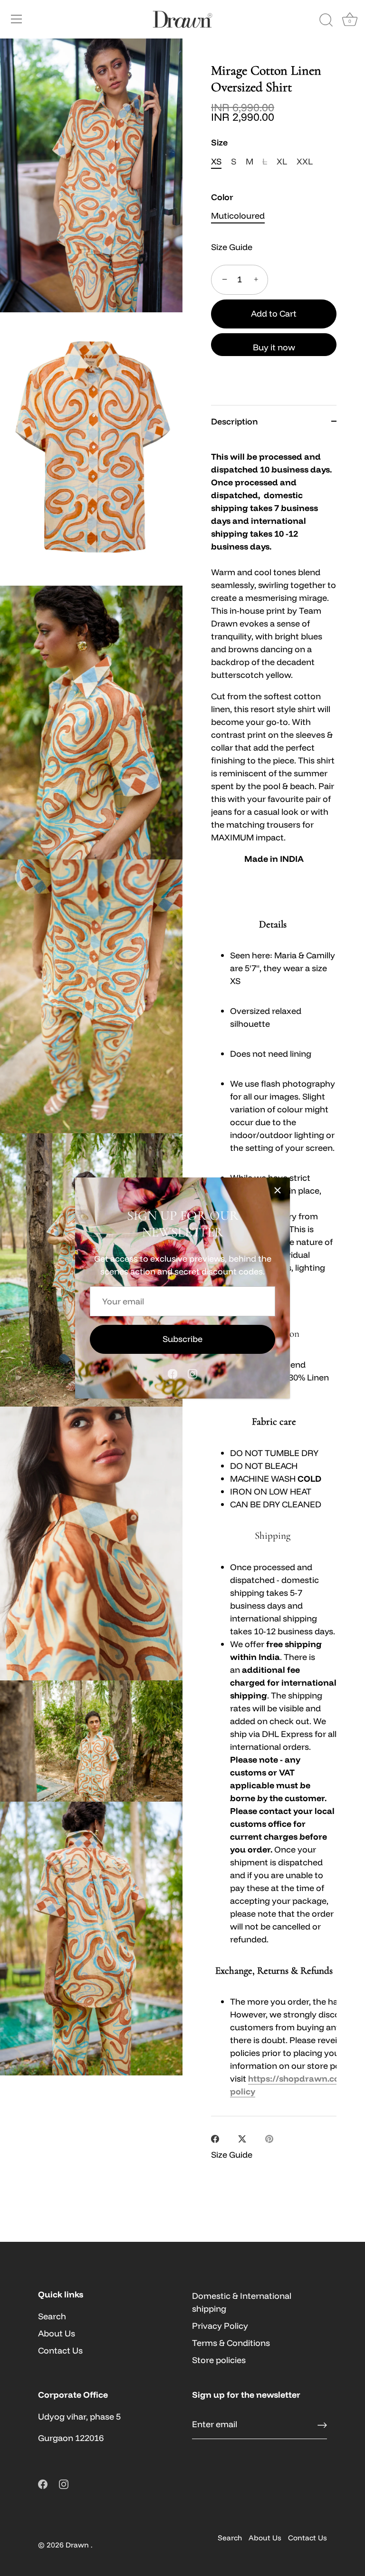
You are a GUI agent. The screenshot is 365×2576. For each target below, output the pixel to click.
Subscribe (182, 1339)
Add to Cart (274, 314)
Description (234, 421)
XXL (305, 162)
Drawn (78, 2545)
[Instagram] (192, 1373)
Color (222, 197)
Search (52, 2316)
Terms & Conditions (231, 2343)
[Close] (278, 1190)
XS (216, 162)
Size (219, 143)
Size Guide (232, 247)
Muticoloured (238, 216)
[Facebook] (173, 1373)
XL (282, 162)
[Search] (326, 20)
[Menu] (17, 19)
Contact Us (60, 2350)
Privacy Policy (220, 2326)
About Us (57, 2333)
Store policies (219, 2360)
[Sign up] (322, 2425)
